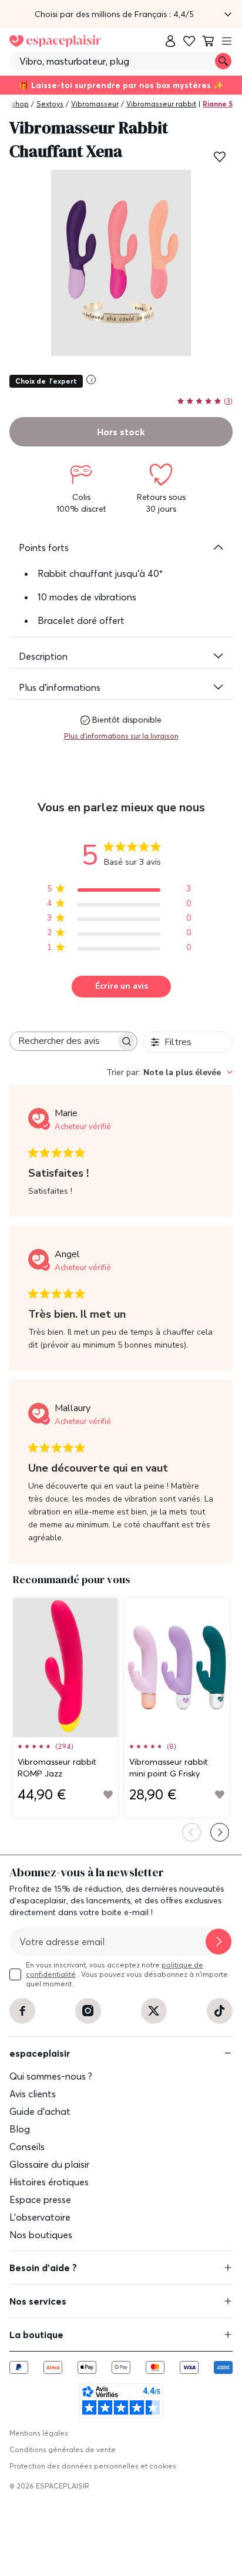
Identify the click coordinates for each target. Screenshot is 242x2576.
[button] (121, 14)
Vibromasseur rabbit (161, 104)
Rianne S (218, 104)
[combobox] (169, 1072)
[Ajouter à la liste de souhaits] (220, 157)
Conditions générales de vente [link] (63, 2449)
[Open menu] (227, 41)
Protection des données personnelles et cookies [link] (93, 2466)
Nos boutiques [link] (41, 2235)
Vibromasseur (95, 104)
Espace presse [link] (40, 2199)
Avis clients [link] (33, 2094)
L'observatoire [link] (40, 2217)
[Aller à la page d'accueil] (55, 41)
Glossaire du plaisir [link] (49, 2164)
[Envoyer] (219, 1942)
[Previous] (191, 1832)
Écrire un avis (122, 986)
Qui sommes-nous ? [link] (51, 2076)
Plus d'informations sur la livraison (121, 736)
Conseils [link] (27, 2147)
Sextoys (50, 104)
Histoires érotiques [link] (49, 2182)
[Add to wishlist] (108, 1795)
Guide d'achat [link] (40, 2111)
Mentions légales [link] (39, 2433)
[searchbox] (63, 1041)
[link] (170, 41)
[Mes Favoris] (189, 41)
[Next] (220, 1832)
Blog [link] (20, 2129)
